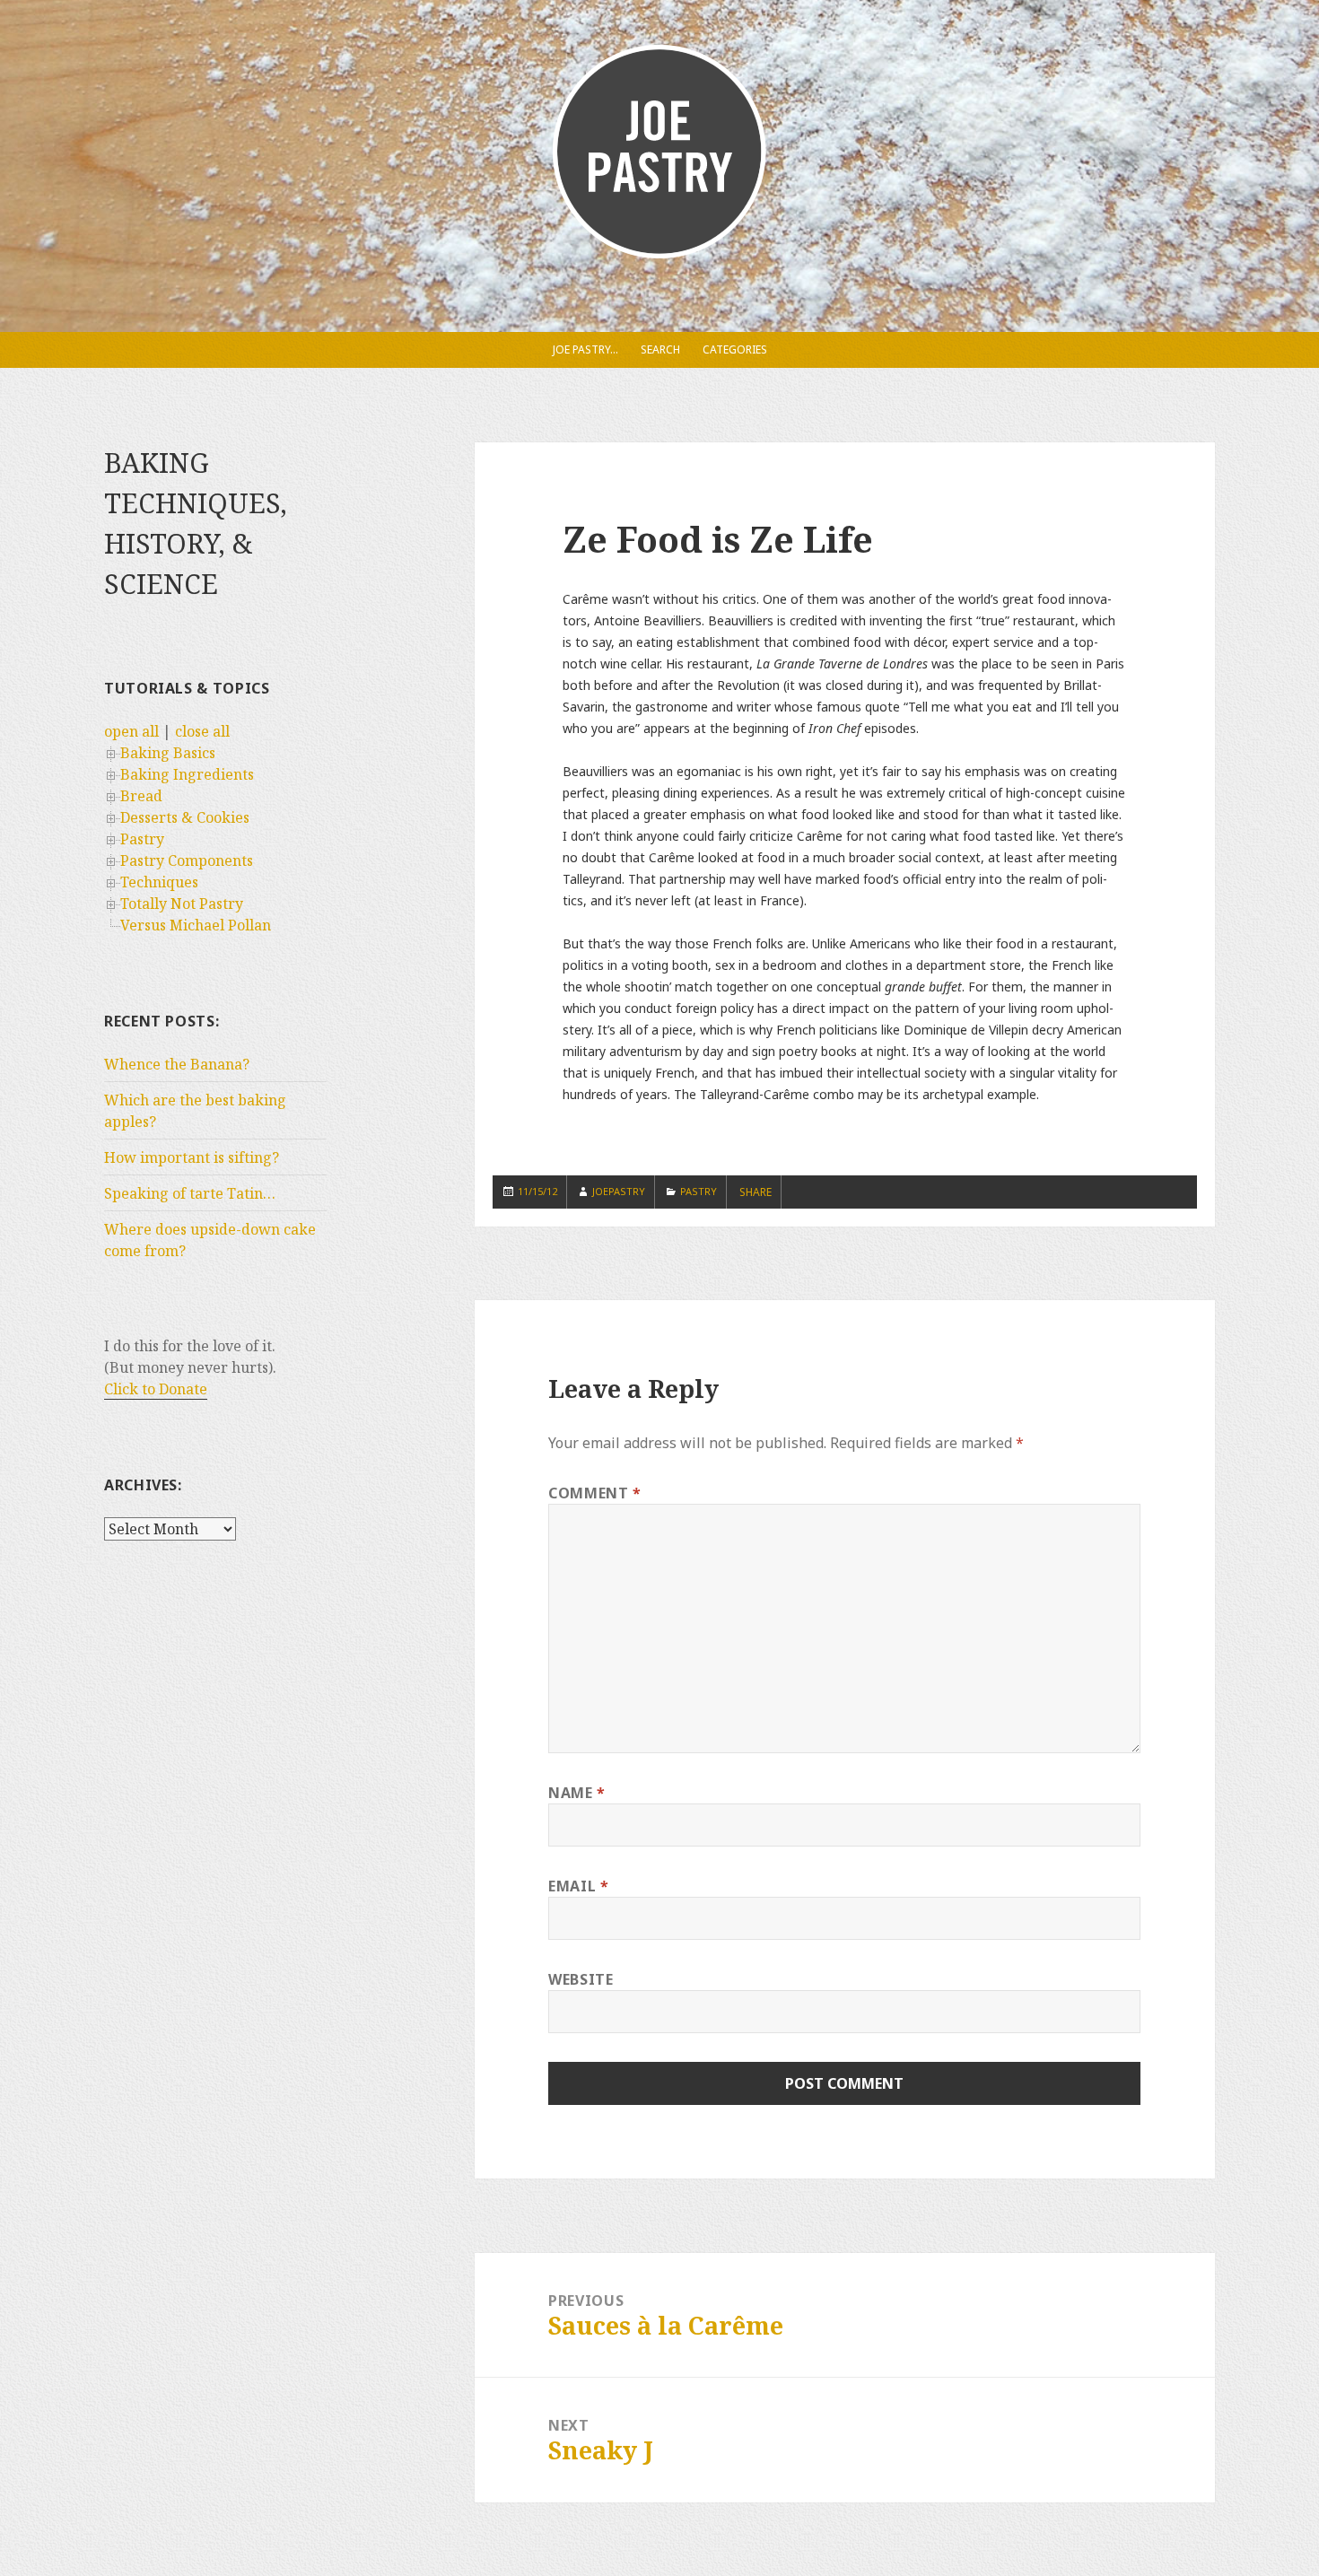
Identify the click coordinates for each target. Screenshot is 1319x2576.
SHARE (756, 1192)
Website (581, 1979)
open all (131, 731)
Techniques (159, 882)
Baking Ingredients (187, 774)
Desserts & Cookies (185, 817)
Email (578, 1886)
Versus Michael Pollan (196, 925)
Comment (595, 1493)
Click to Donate (156, 1389)
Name (577, 1793)
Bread (141, 796)
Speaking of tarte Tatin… (190, 1193)
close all (202, 731)
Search (660, 349)
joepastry (619, 1191)
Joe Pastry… (585, 349)
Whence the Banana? (177, 1064)
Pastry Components (187, 860)
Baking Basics (168, 753)
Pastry (142, 839)
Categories (735, 349)
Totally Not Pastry (182, 904)
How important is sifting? (192, 1157)
